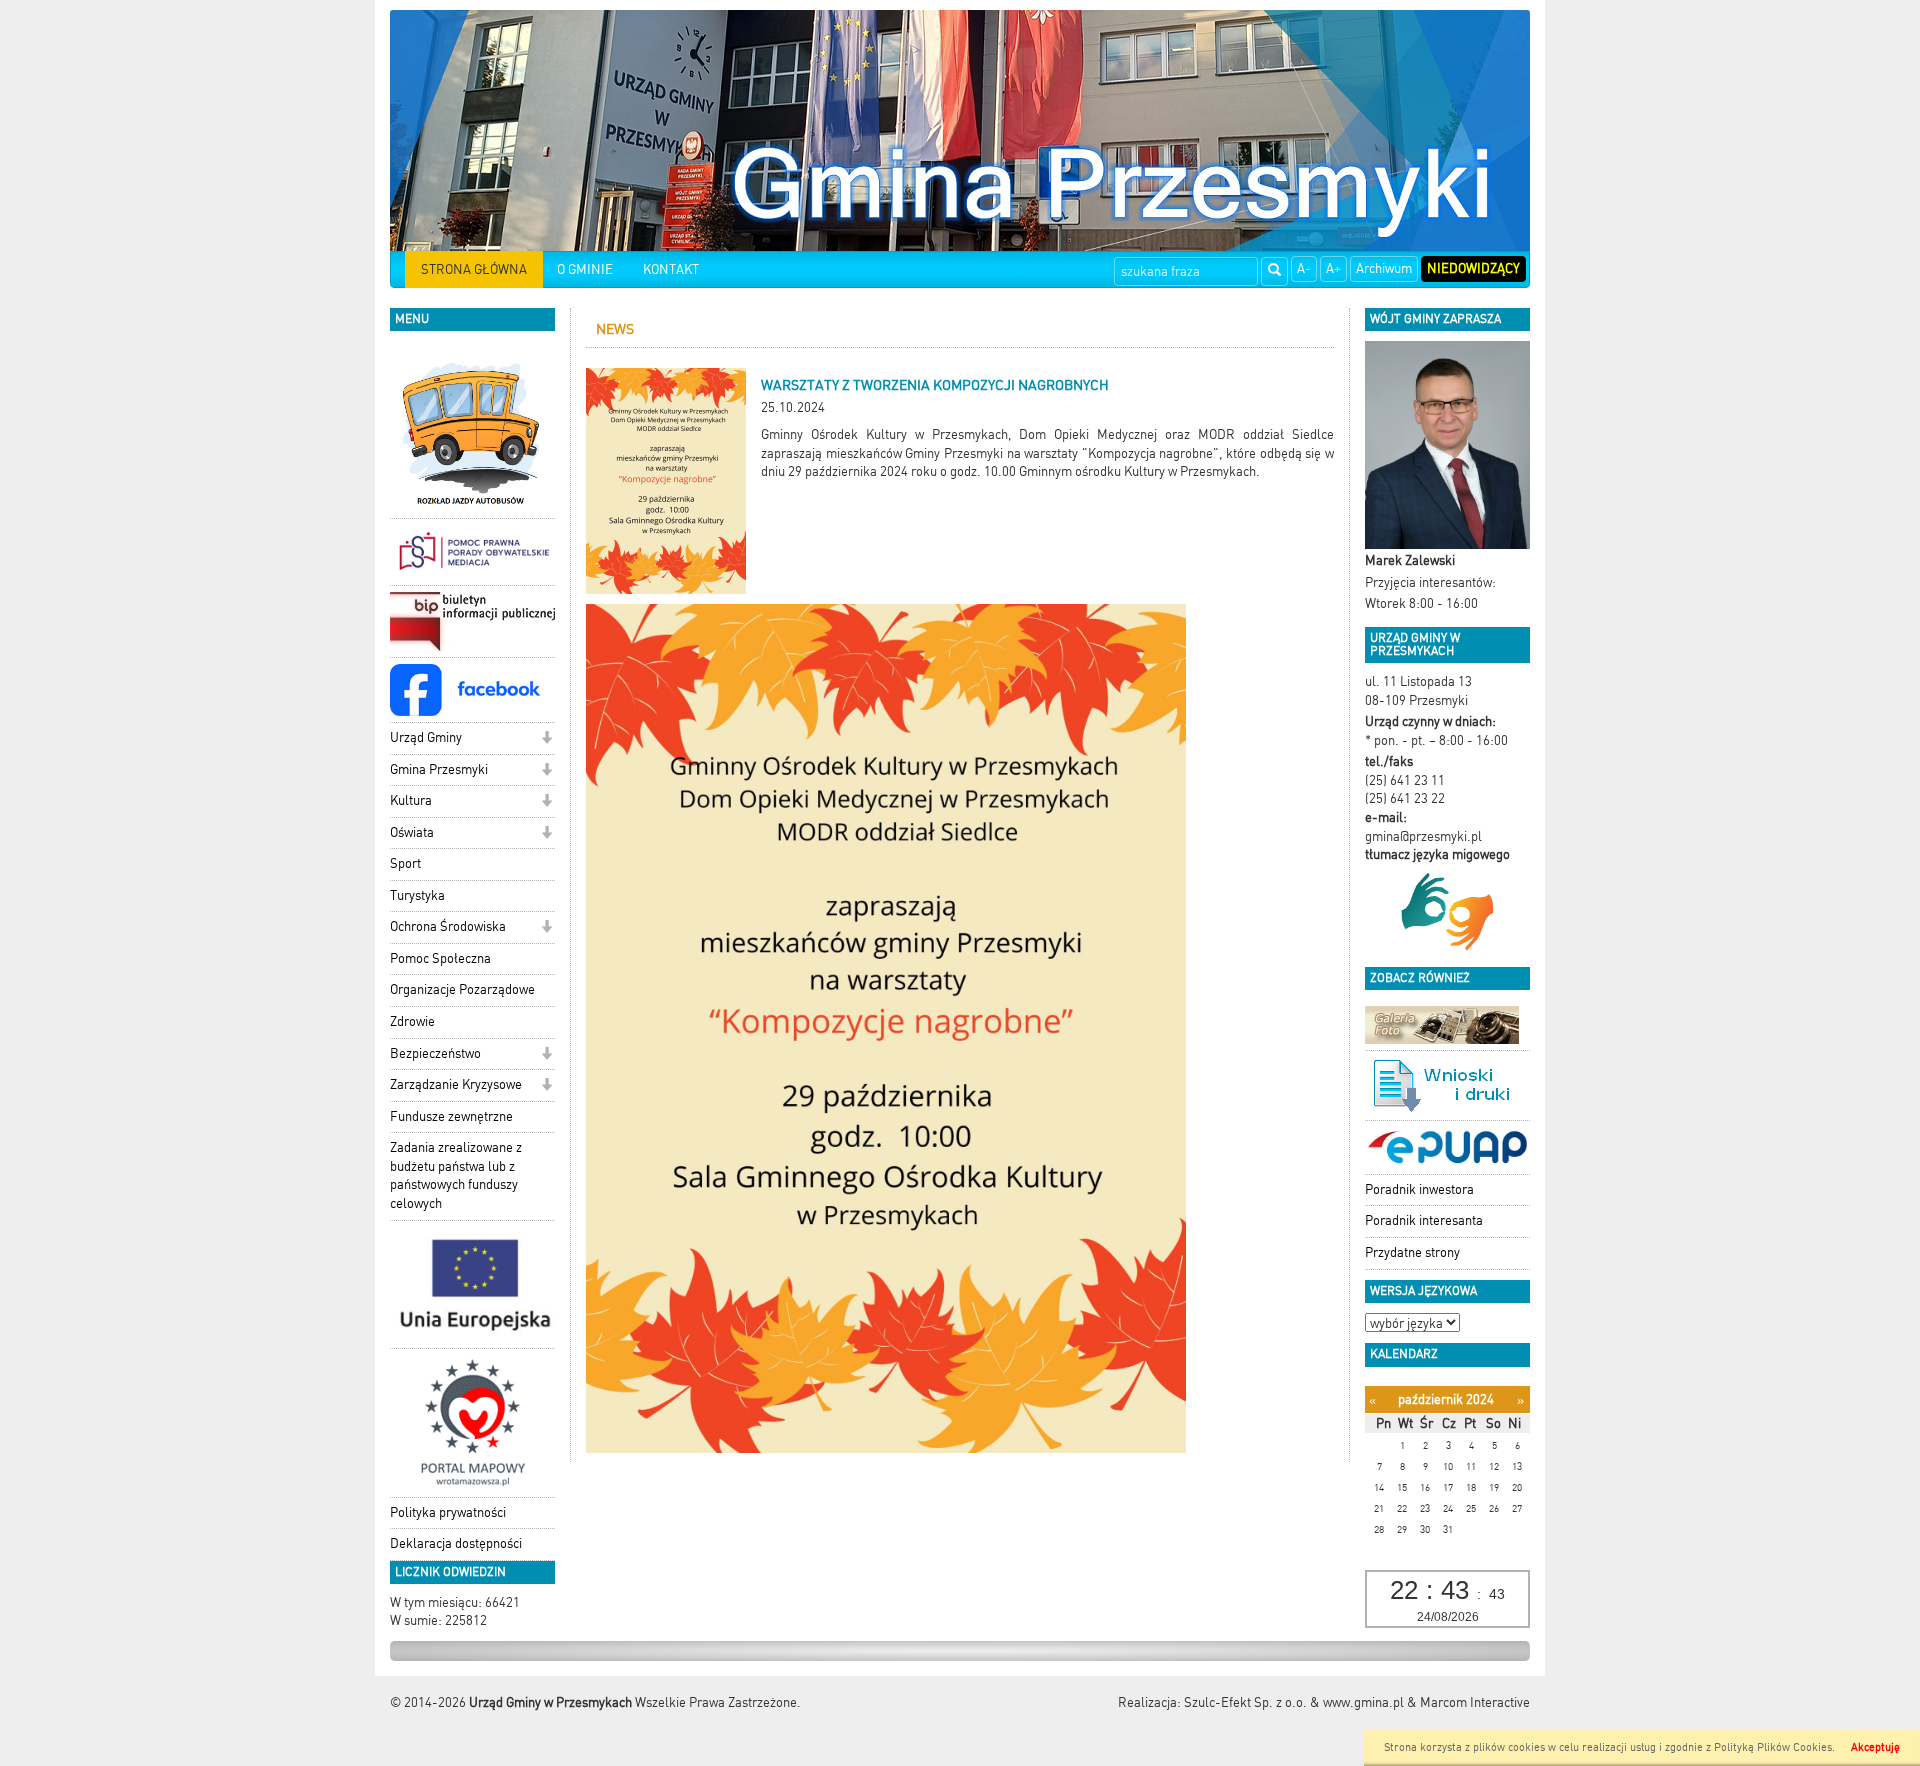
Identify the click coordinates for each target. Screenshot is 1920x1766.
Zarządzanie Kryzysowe (456, 1084)
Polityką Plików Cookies (1773, 1747)
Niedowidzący (1473, 268)
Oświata (412, 832)
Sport (405, 863)
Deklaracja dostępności (456, 1543)
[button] (546, 739)
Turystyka (417, 895)
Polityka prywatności (448, 1512)
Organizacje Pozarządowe (462, 989)
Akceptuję (1875, 1747)
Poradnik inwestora (1419, 1189)
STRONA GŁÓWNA (474, 269)
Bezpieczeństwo (435, 1053)
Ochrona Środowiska (448, 926)
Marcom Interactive (1475, 1702)
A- (1304, 268)
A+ (1333, 268)
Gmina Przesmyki (439, 769)
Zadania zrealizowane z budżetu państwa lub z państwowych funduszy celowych (456, 1175)
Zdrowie (412, 1021)
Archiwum (1384, 268)
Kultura (411, 800)
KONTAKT (671, 269)
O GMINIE (585, 269)
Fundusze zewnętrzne (451, 1116)
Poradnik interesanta (1424, 1220)
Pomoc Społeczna (440, 958)
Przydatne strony (1412, 1252)
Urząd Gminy (426, 737)
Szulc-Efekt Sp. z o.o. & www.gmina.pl (1294, 1702)
